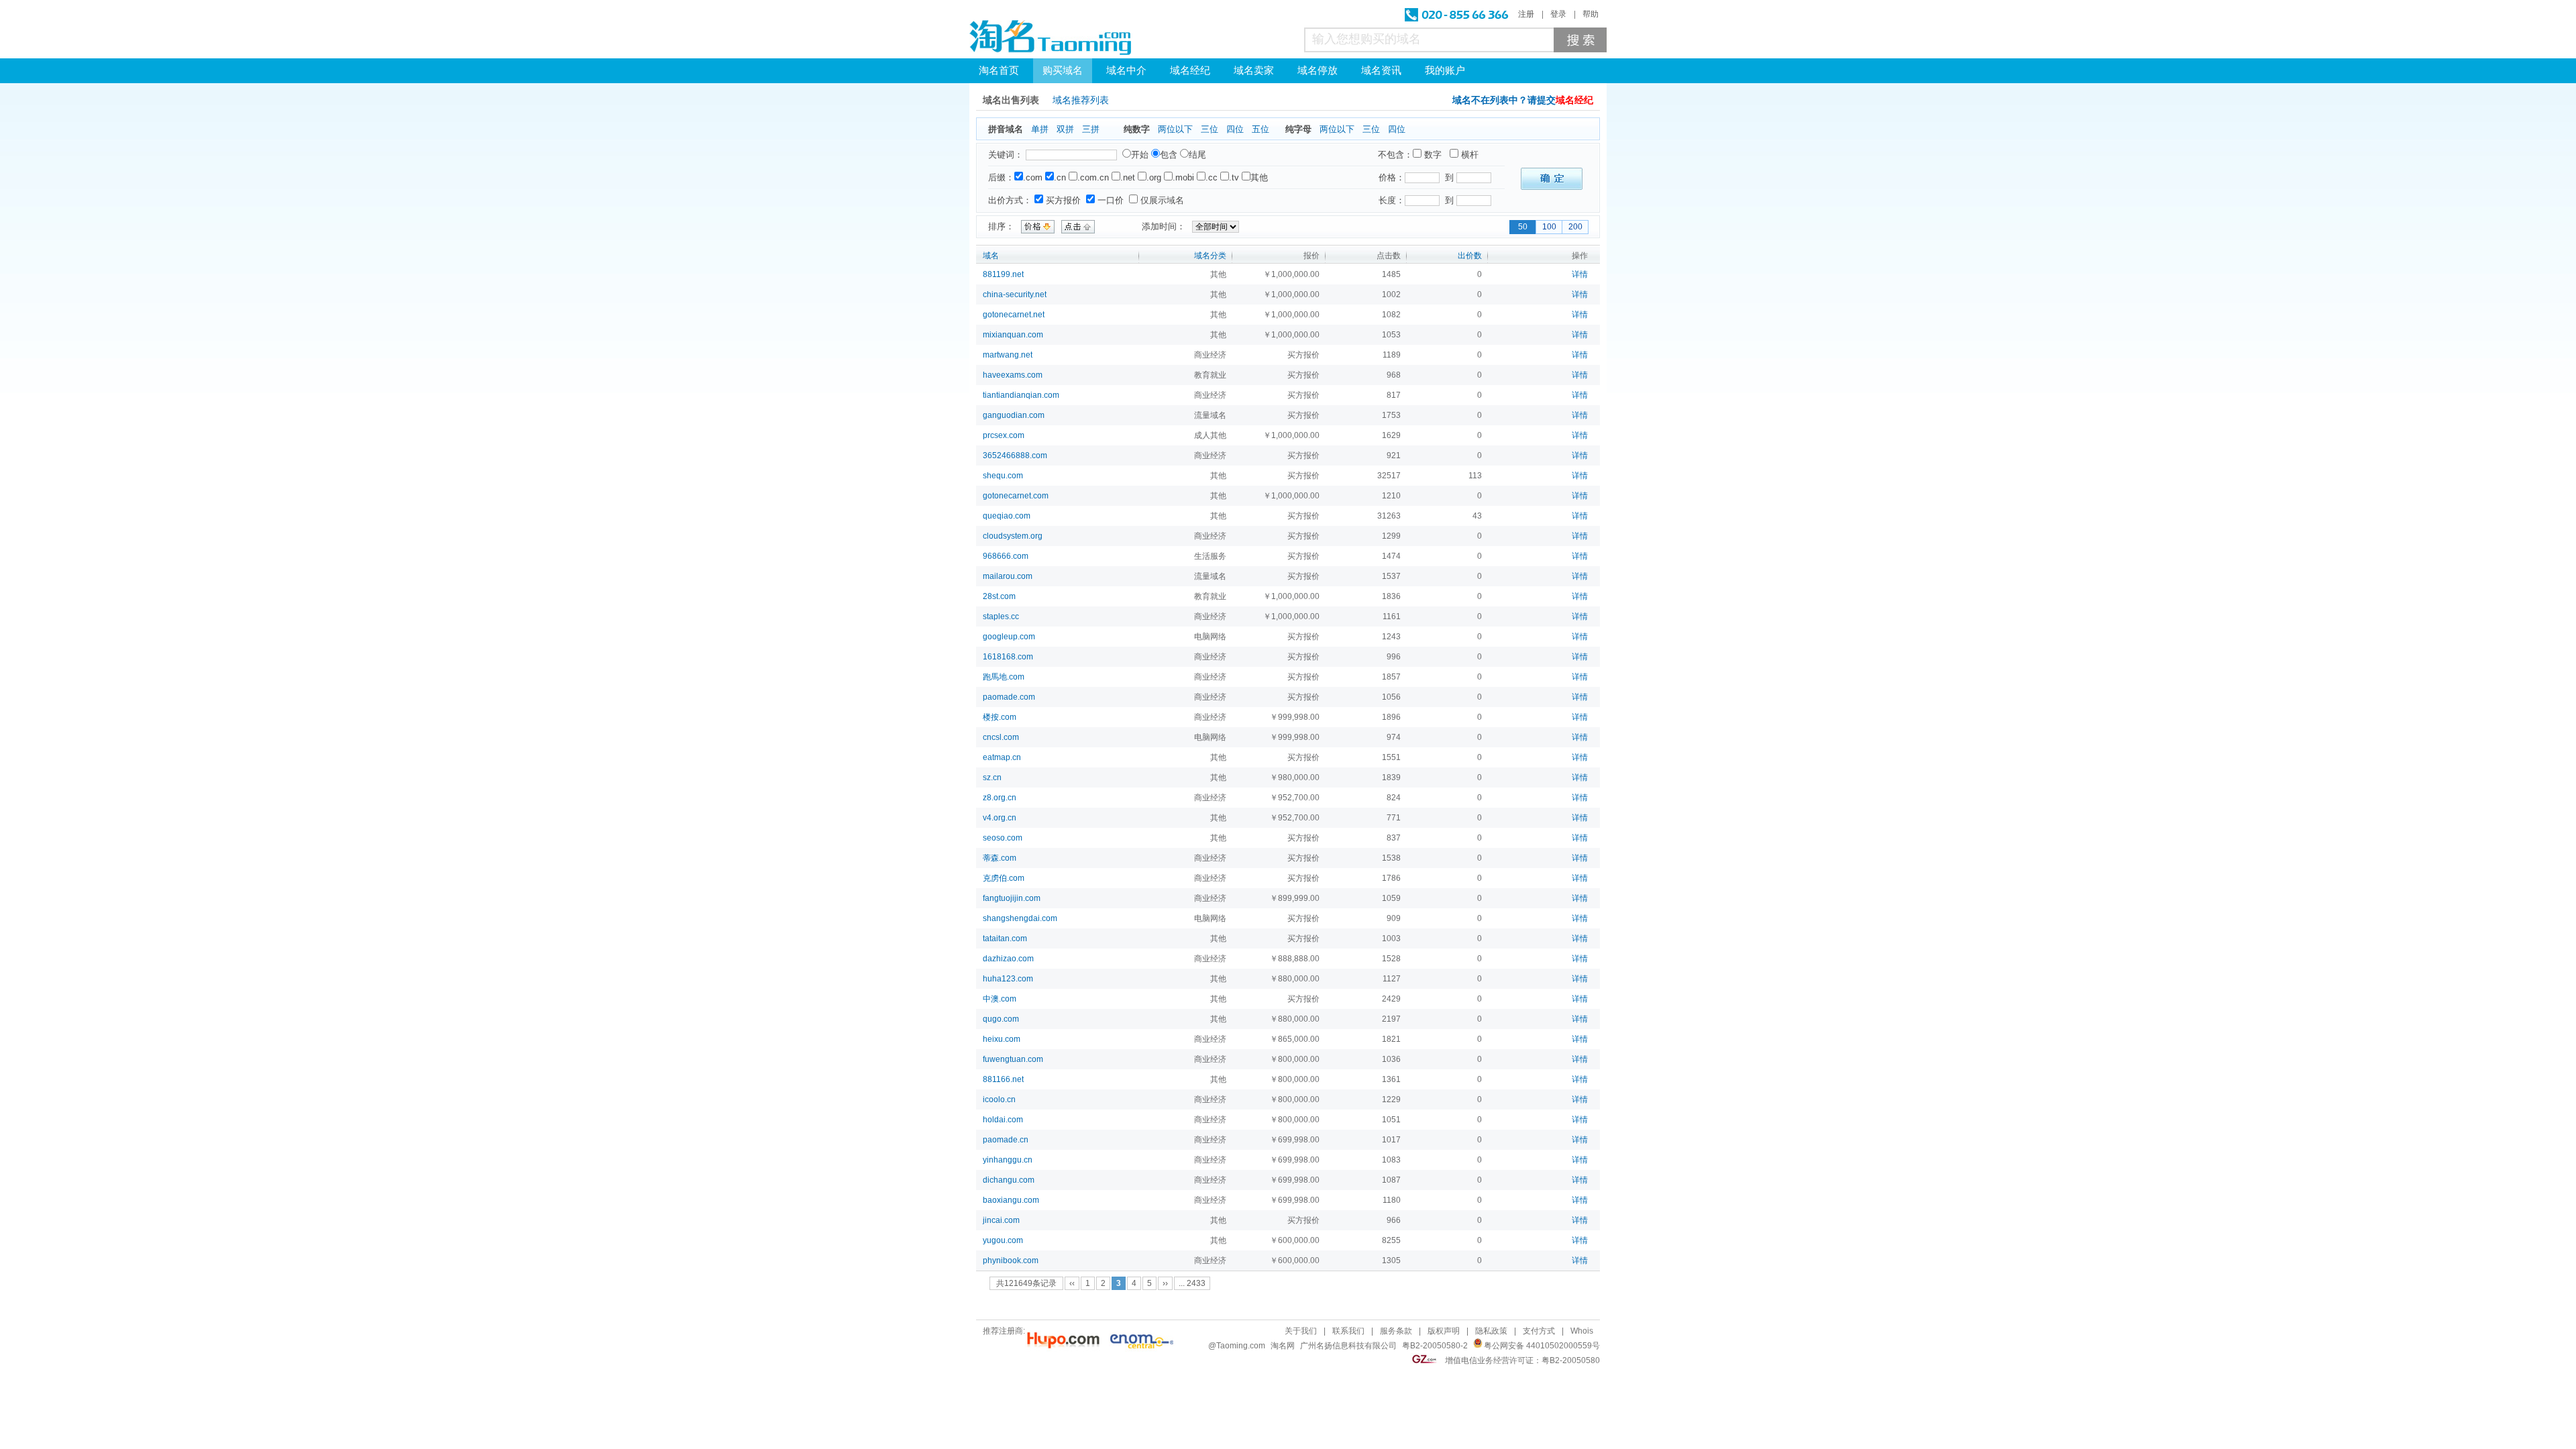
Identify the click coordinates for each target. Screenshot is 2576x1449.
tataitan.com (1005, 938)
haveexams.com (1013, 375)
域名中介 (1126, 70)
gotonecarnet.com (1016, 496)
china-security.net (1015, 294)
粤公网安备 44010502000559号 (1542, 1346)
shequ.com (1003, 476)
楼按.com (1000, 717)
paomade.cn (1006, 1140)
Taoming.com (1241, 1346)
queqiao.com (1007, 516)
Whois (1582, 1331)
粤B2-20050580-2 (1435, 1346)
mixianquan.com (1013, 335)
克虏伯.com (1004, 878)
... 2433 (1192, 1283)
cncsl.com (1001, 737)
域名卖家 (1254, 70)
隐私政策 (1491, 1331)
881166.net (1003, 1079)
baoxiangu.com (1011, 1200)
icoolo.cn (999, 1099)
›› (1165, 1283)
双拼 (1065, 129)
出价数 (1470, 256)
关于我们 (1301, 1331)
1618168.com (1008, 657)
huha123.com (1008, 979)
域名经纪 (1190, 70)
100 (1549, 227)
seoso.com (1003, 838)
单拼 (1040, 129)
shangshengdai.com (1020, 918)
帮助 (1591, 14)
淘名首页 (999, 70)
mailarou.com (1008, 576)
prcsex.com (1004, 435)
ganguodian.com (1014, 415)
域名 (991, 256)
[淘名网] (1050, 38)
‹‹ (1072, 1283)
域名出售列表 (1011, 100)
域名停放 (1318, 70)
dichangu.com (1009, 1180)
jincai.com (1001, 1220)
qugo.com (1001, 1019)
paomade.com (1009, 697)
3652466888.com (1015, 455)
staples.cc (1001, 616)
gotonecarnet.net (1014, 315)
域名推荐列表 (1081, 100)
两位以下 (1175, 129)
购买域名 (1063, 70)
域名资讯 (1381, 70)
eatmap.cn (1002, 757)
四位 (1235, 129)
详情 (1580, 274)
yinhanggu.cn (1008, 1160)
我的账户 (1445, 70)
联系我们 (1348, 1331)
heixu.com (1002, 1039)
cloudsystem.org (1013, 536)
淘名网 (1283, 1346)
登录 (1558, 14)
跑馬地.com (1004, 677)
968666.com (1006, 556)
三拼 (1091, 129)
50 (1523, 227)
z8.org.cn (1000, 798)
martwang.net (1008, 355)
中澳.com (1000, 999)
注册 (1526, 14)
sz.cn (992, 777)
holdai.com (1003, 1120)
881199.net (1003, 274)
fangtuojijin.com (1012, 898)
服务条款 (1396, 1331)
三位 (1210, 129)
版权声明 (1444, 1331)
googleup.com (1009, 637)
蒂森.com (1000, 858)
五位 (1260, 129)
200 (1575, 227)
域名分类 (1210, 256)
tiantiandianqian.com (1021, 395)
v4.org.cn (1000, 818)
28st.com (999, 596)
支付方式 (1539, 1331)
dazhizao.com (1008, 959)
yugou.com (1003, 1240)
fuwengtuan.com (1013, 1059)
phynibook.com (1011, 1260)
